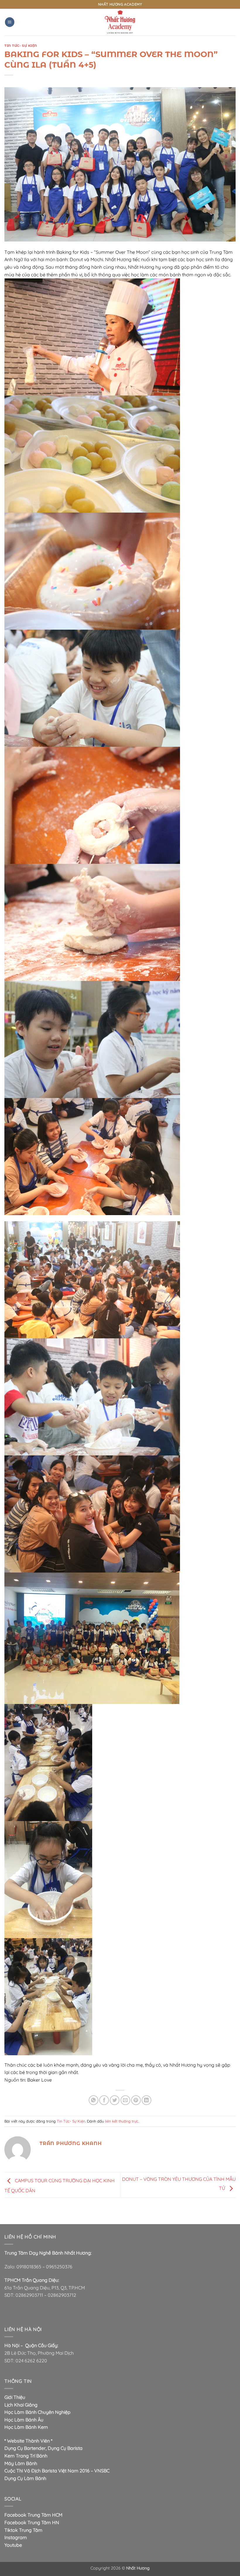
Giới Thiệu (15, 2397)
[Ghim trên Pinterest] (136, 2100)
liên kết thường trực (122, 2121)
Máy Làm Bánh (21, 2463)
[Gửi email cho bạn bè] (125, 2100)
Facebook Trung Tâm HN (32, 2522)
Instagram (16, 2537)
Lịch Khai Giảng (21, 2405)
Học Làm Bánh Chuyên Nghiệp (37, 2412)
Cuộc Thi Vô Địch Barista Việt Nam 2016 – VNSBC (57, 2471)
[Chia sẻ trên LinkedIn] (146, 2100)
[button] (10, 22)
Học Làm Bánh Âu (24, 2420)
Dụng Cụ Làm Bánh (25, 2478)
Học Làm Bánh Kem (26, 2427)
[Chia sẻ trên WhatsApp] (94, 2100)
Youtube (13, 2545)
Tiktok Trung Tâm (23, 2530)
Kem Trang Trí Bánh (26, 2456)
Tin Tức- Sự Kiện (21, 46)
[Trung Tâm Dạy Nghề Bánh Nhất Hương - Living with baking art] (120, 22)
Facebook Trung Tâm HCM (33, 2515)
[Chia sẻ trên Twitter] (115, 2100)
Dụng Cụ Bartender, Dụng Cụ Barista (43, 2448)
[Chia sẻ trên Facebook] (104, 2100)
